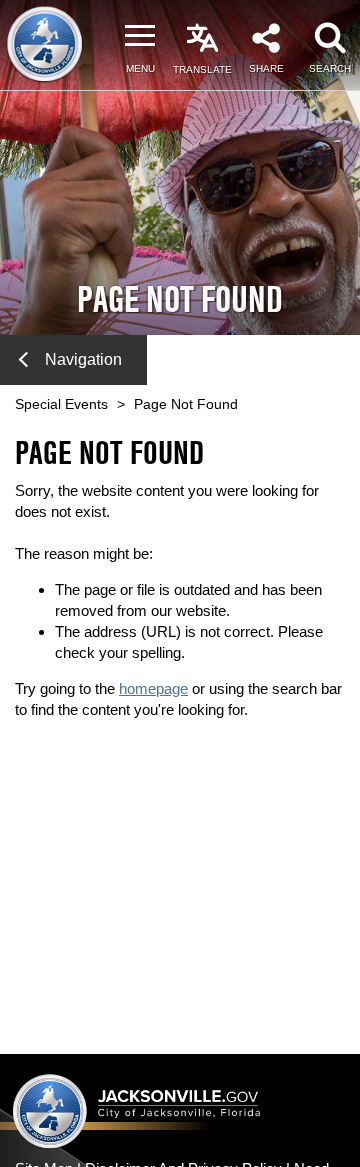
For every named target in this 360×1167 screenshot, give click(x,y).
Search (330, 68)
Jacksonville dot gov (137, 1110)
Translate (202, 69)
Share (266, 68)
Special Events (61, 404)
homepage (153, 688)
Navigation (83, 359)
